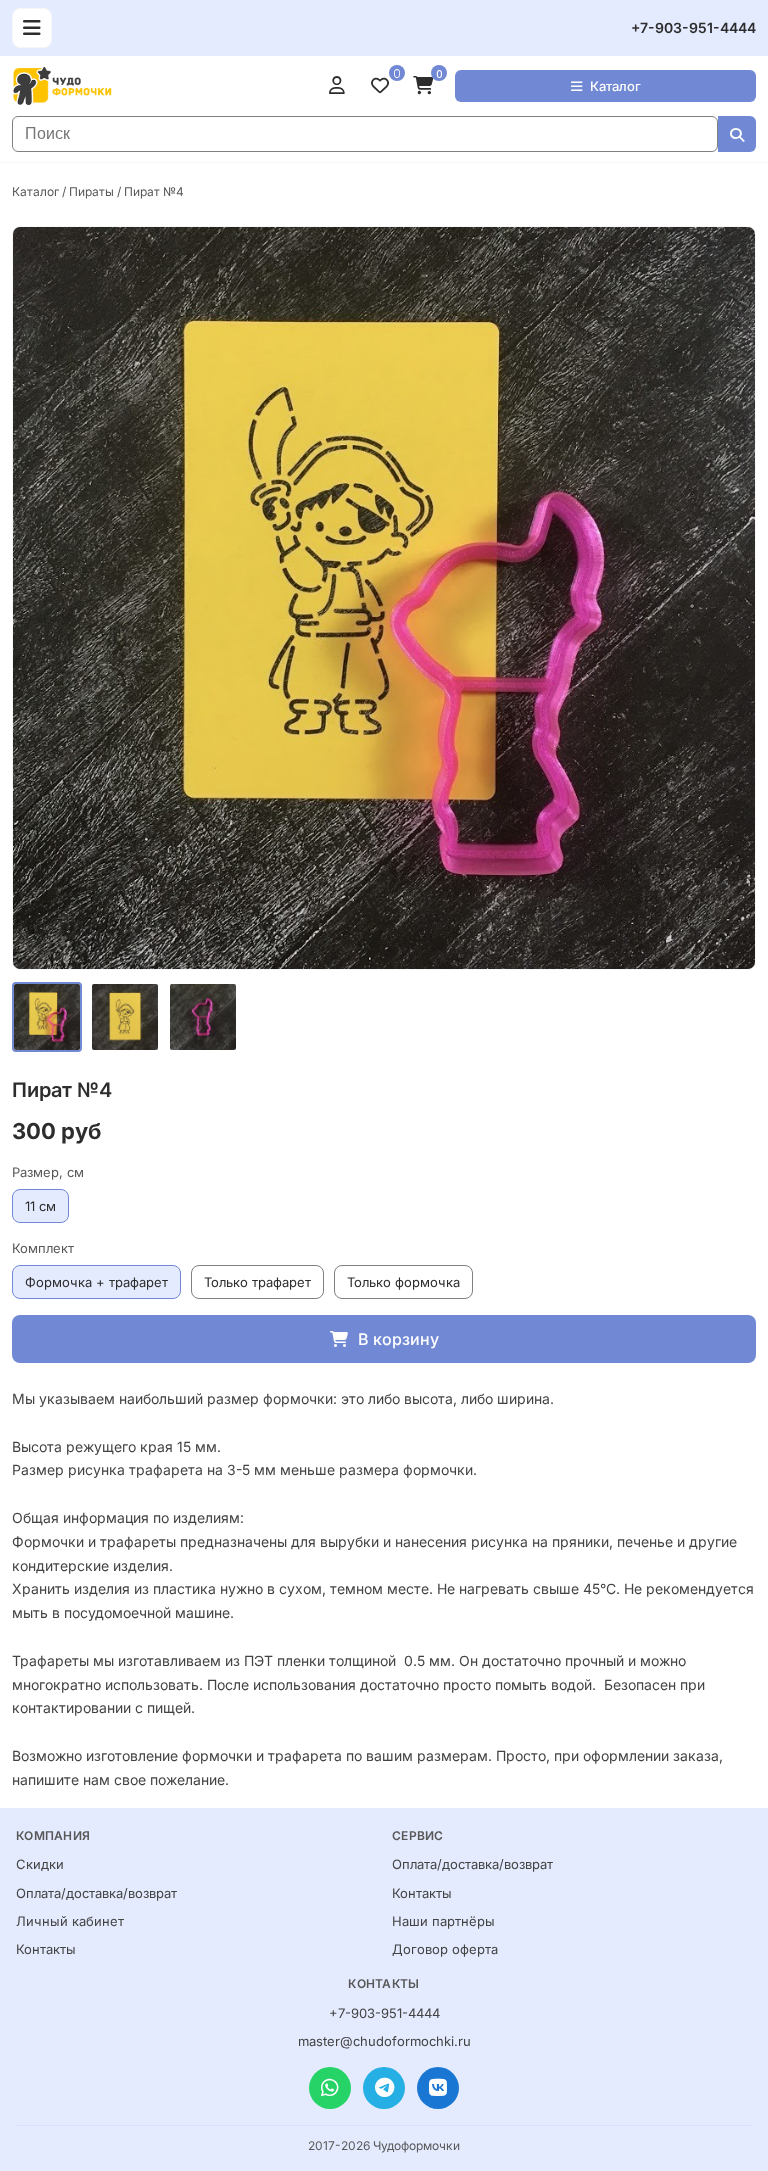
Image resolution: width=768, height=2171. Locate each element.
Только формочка (403, 1282)
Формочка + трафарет (96, 1282)
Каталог (615, 86)
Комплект (43, 1248)
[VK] (438, 2088)
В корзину (398, 1339)
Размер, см (48, 1172)
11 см (40, 1206)
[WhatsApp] (330, 2088)
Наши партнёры (443, 1921)
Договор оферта (445, 1949)
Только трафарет (257, 1282)
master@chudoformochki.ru (384, 2041)
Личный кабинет (70, 1921)
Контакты (46, 1949)
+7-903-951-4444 (693, 27)
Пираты (91, 191)
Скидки (40, 1864)
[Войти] (342, 86)
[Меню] (32, 28)
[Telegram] (384, 2088)
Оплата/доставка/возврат (96, 1893)
